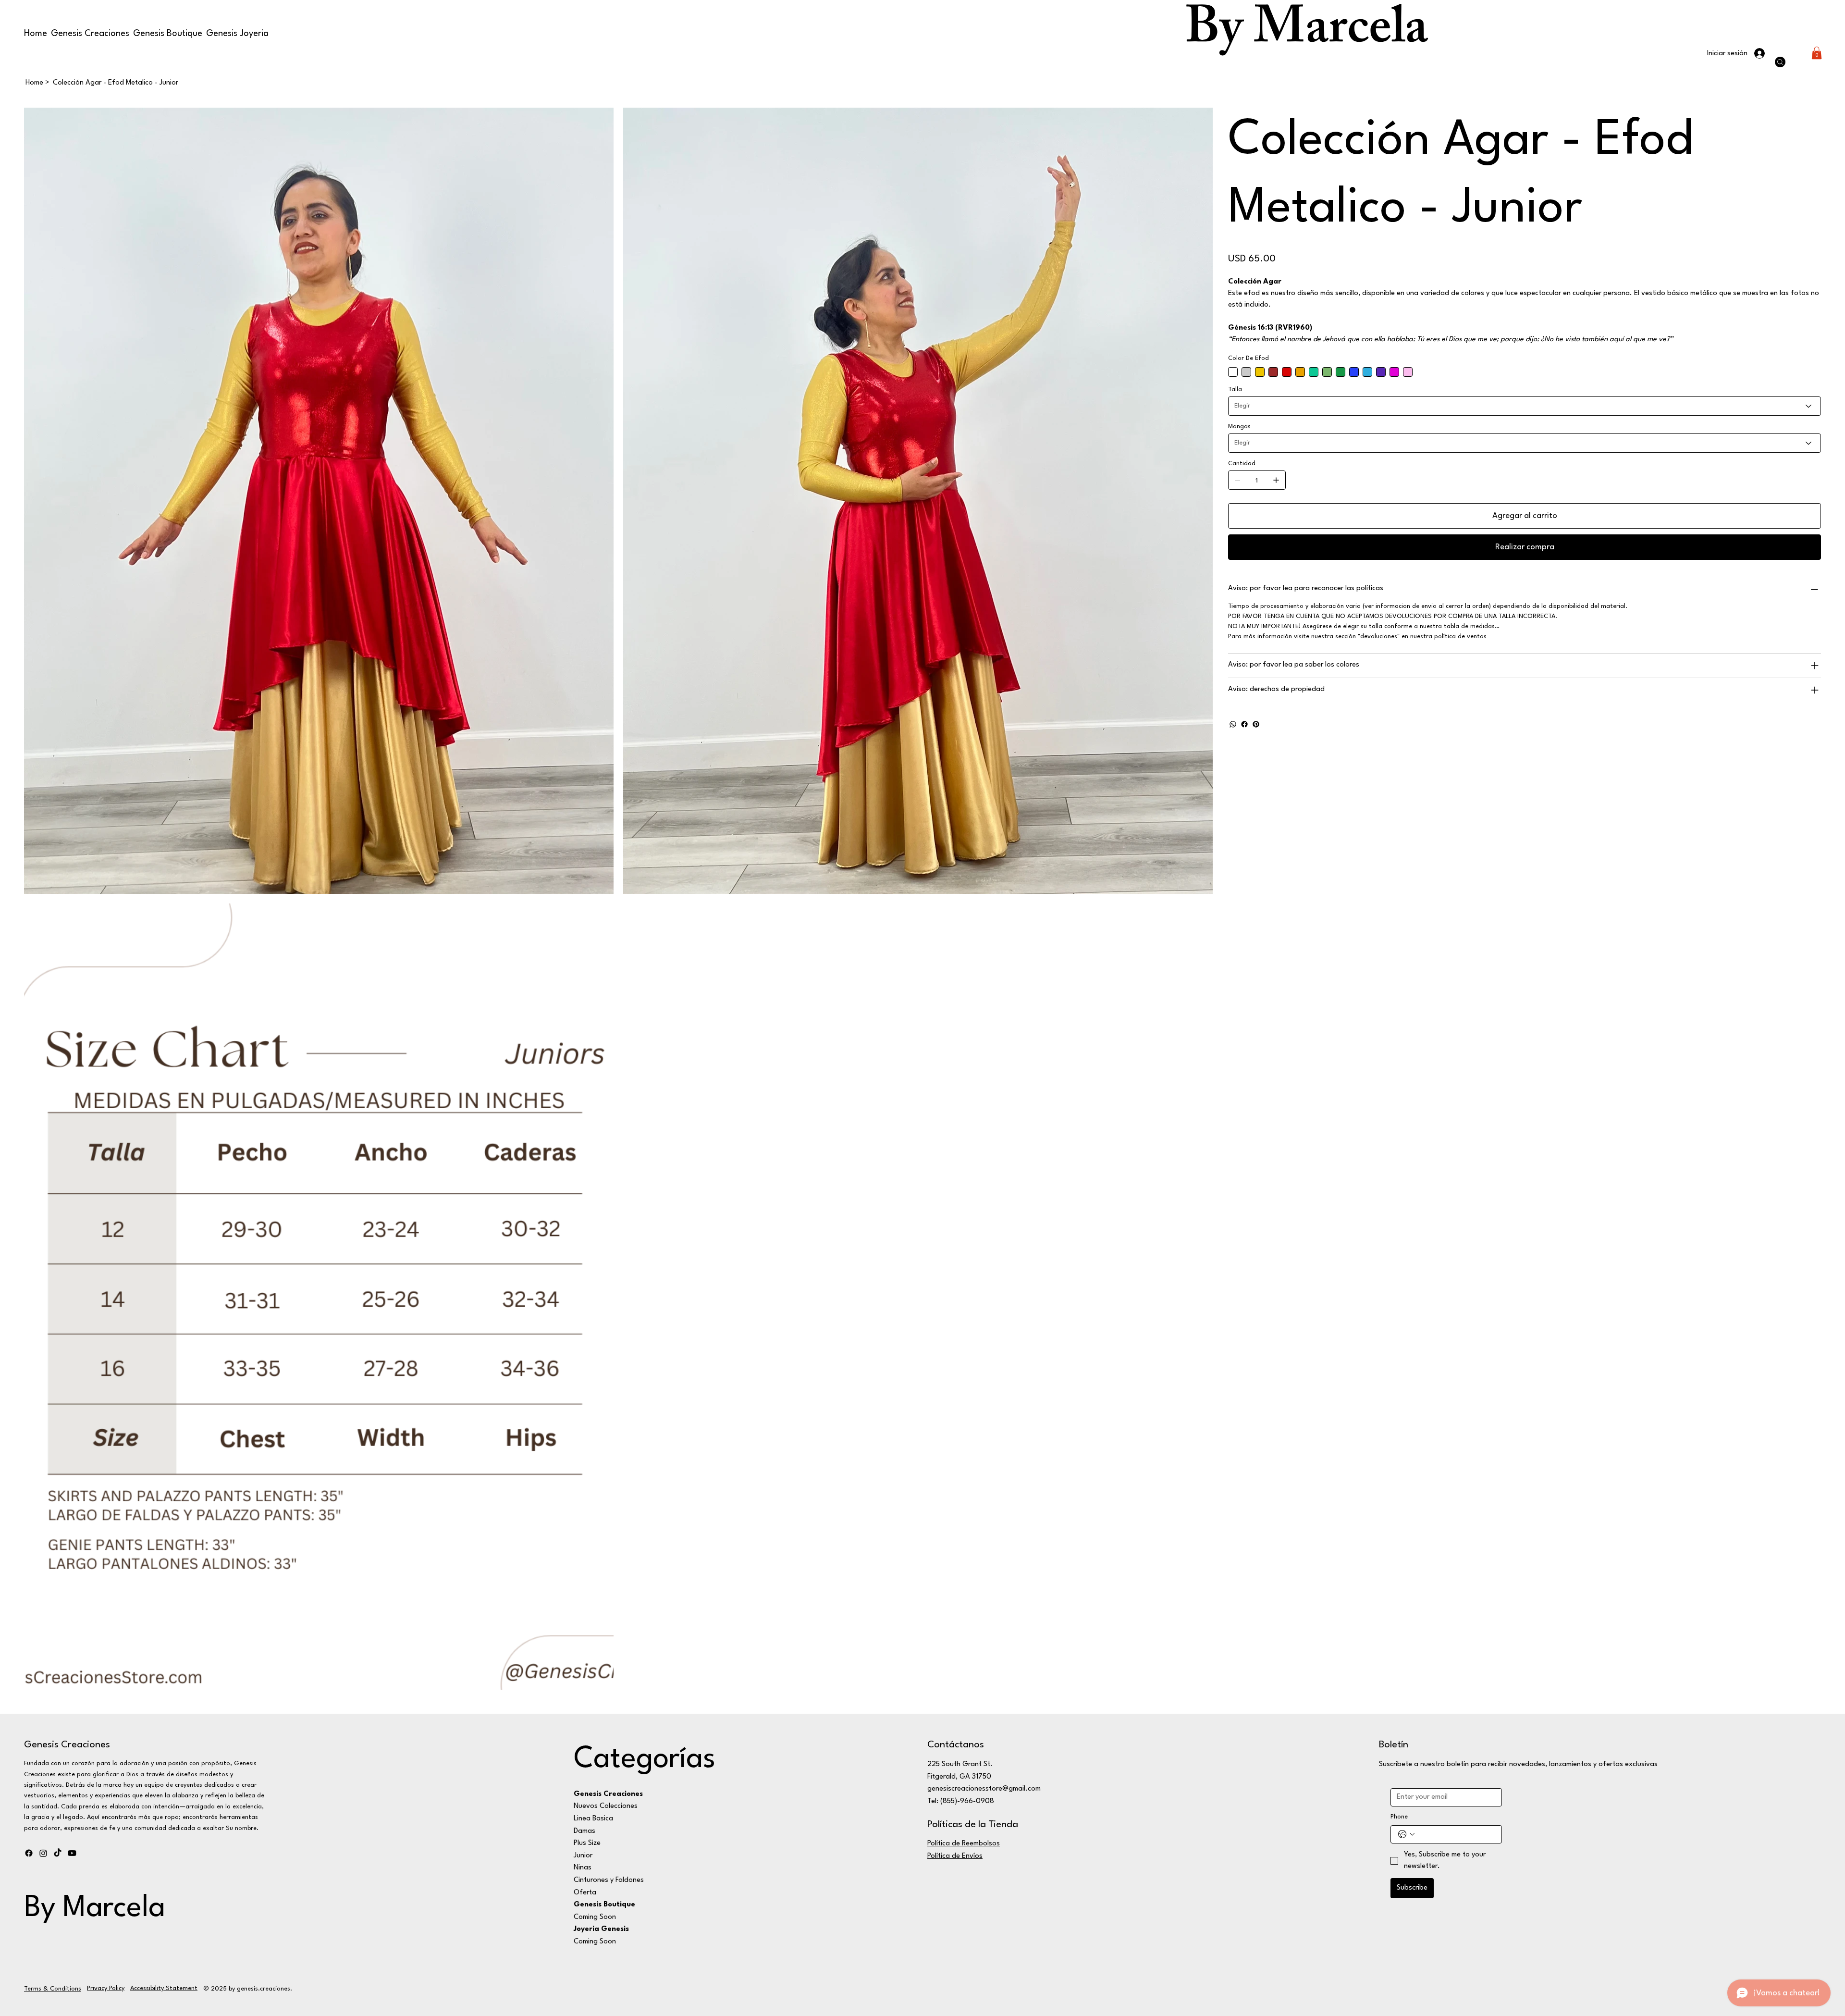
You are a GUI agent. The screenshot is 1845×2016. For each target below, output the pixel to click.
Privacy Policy (106, 1988)
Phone (1399, 1817)
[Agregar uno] (1276, 480)
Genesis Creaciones (67, 1745)
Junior (583, 1856)
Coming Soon (595, 1917)
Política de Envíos (955, 1856)
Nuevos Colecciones (606, 1806)
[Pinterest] (1256, 724)
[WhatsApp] (1233, 724)
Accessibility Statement (164, 1988)
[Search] (1780, 62)
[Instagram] (43, 1853)
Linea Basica (593, 1819)
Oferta (585, 1893)
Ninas (583, 1868)
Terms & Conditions (53, 1989)
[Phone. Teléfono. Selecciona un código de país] (1406, 1834)
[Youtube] (72, 1853)
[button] (1817, 53)
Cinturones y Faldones (609, 1880)
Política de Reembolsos (964, 1844)
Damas (584, 1831)
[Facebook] (1244, 724)
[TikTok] (58, 1853)
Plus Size (587, 1843)
